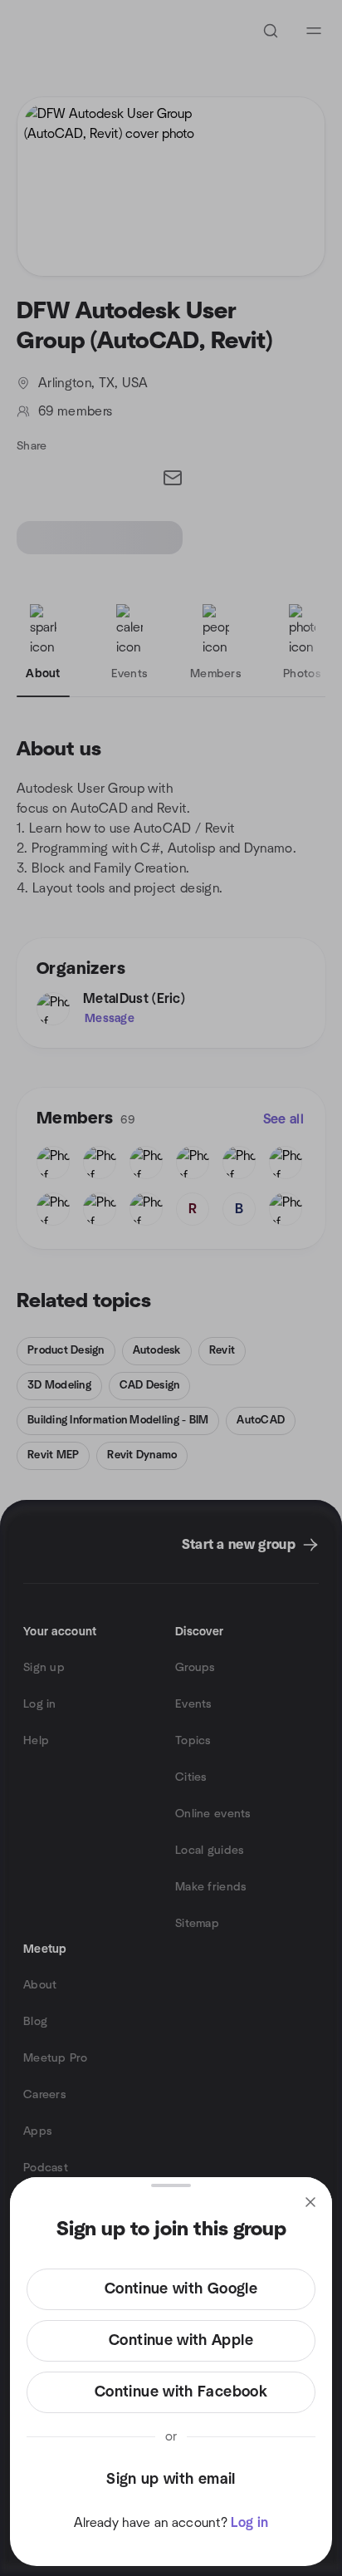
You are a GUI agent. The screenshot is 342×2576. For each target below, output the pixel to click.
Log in (249, 2523)
